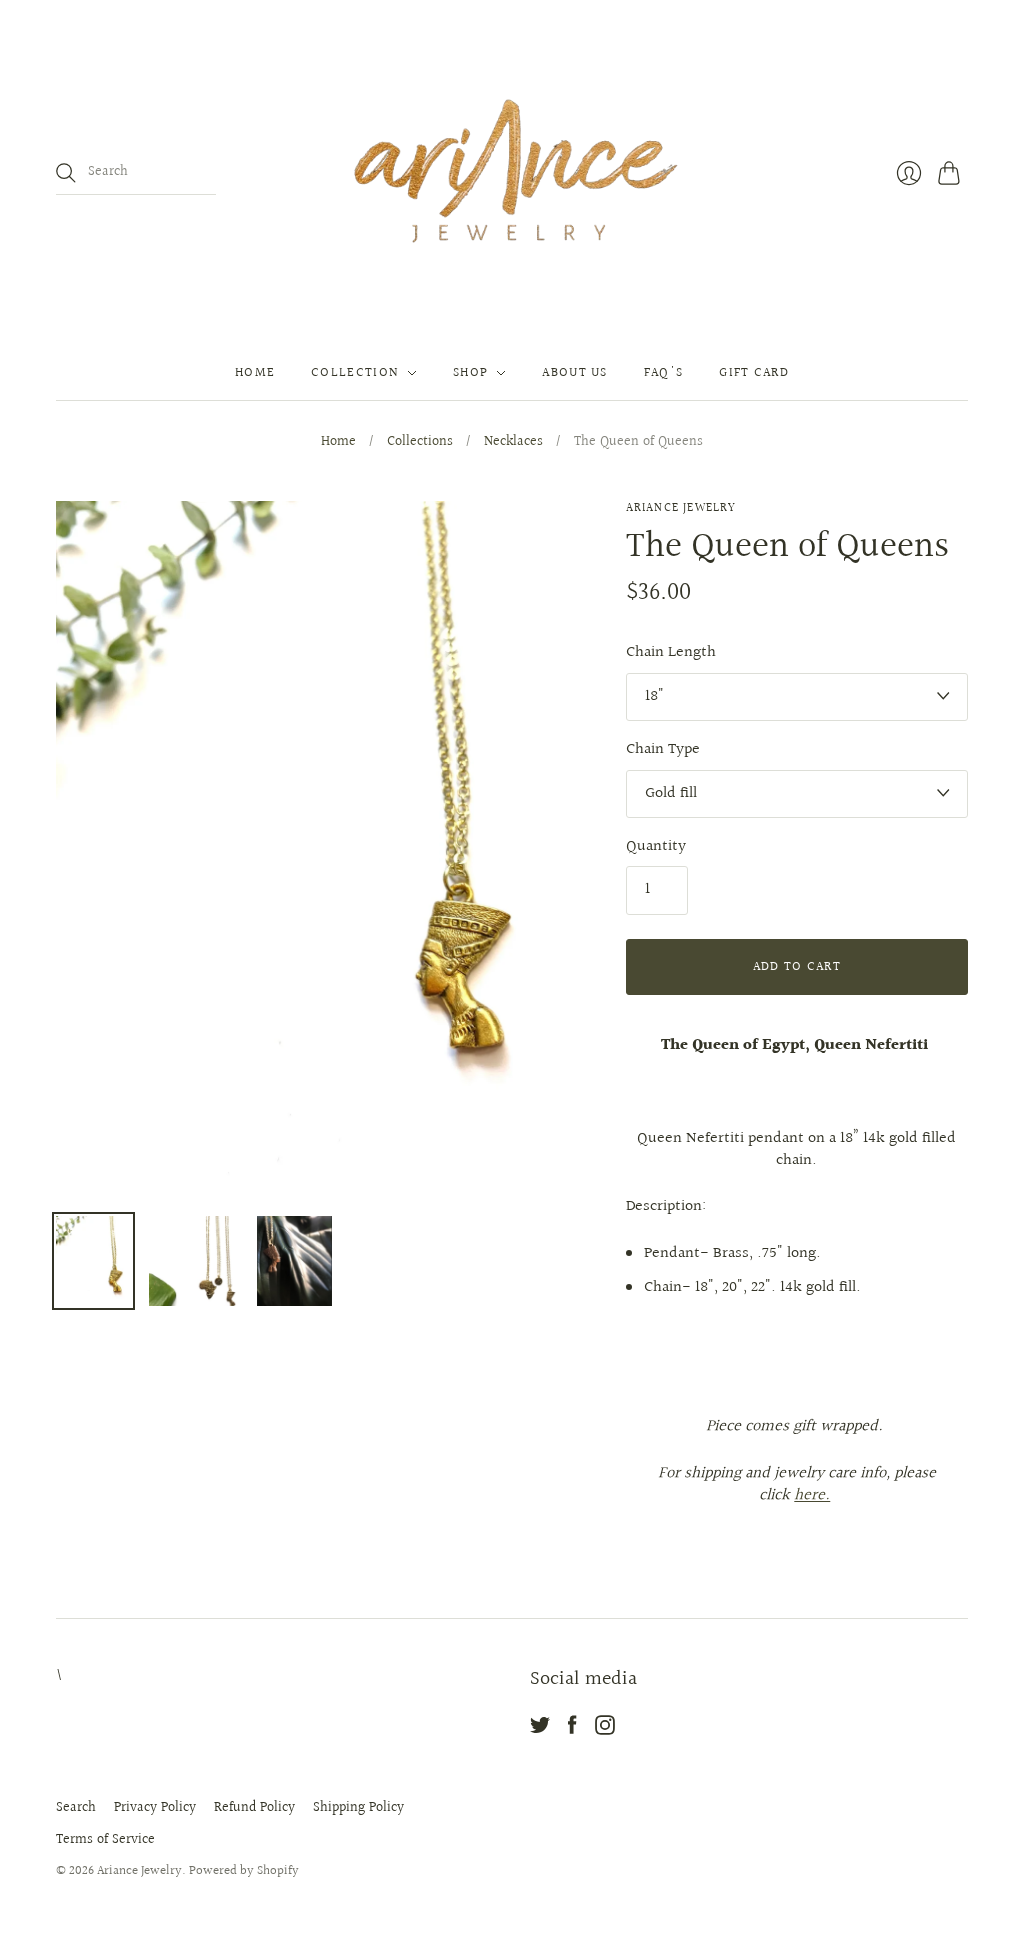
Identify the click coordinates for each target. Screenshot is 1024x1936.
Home (255, 373)
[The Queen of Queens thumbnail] (93, 1261)
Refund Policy (254, 1808)
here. (812, 1495)
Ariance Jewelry (681, 508)
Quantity (656, 847)
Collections (420, 443)
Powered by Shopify (244, 1871)
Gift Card (754, 373)
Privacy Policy (155, 1808)
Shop (470, 373)
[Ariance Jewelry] (512, 173)
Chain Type (663, 750)
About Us (574, 373)
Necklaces (513, 443)
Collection (355, 373)
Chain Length (671, 653)
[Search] (66, 173)
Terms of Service (105, 1840)
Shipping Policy (358, 1808)
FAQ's (664, 373)
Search (76, 1808)
